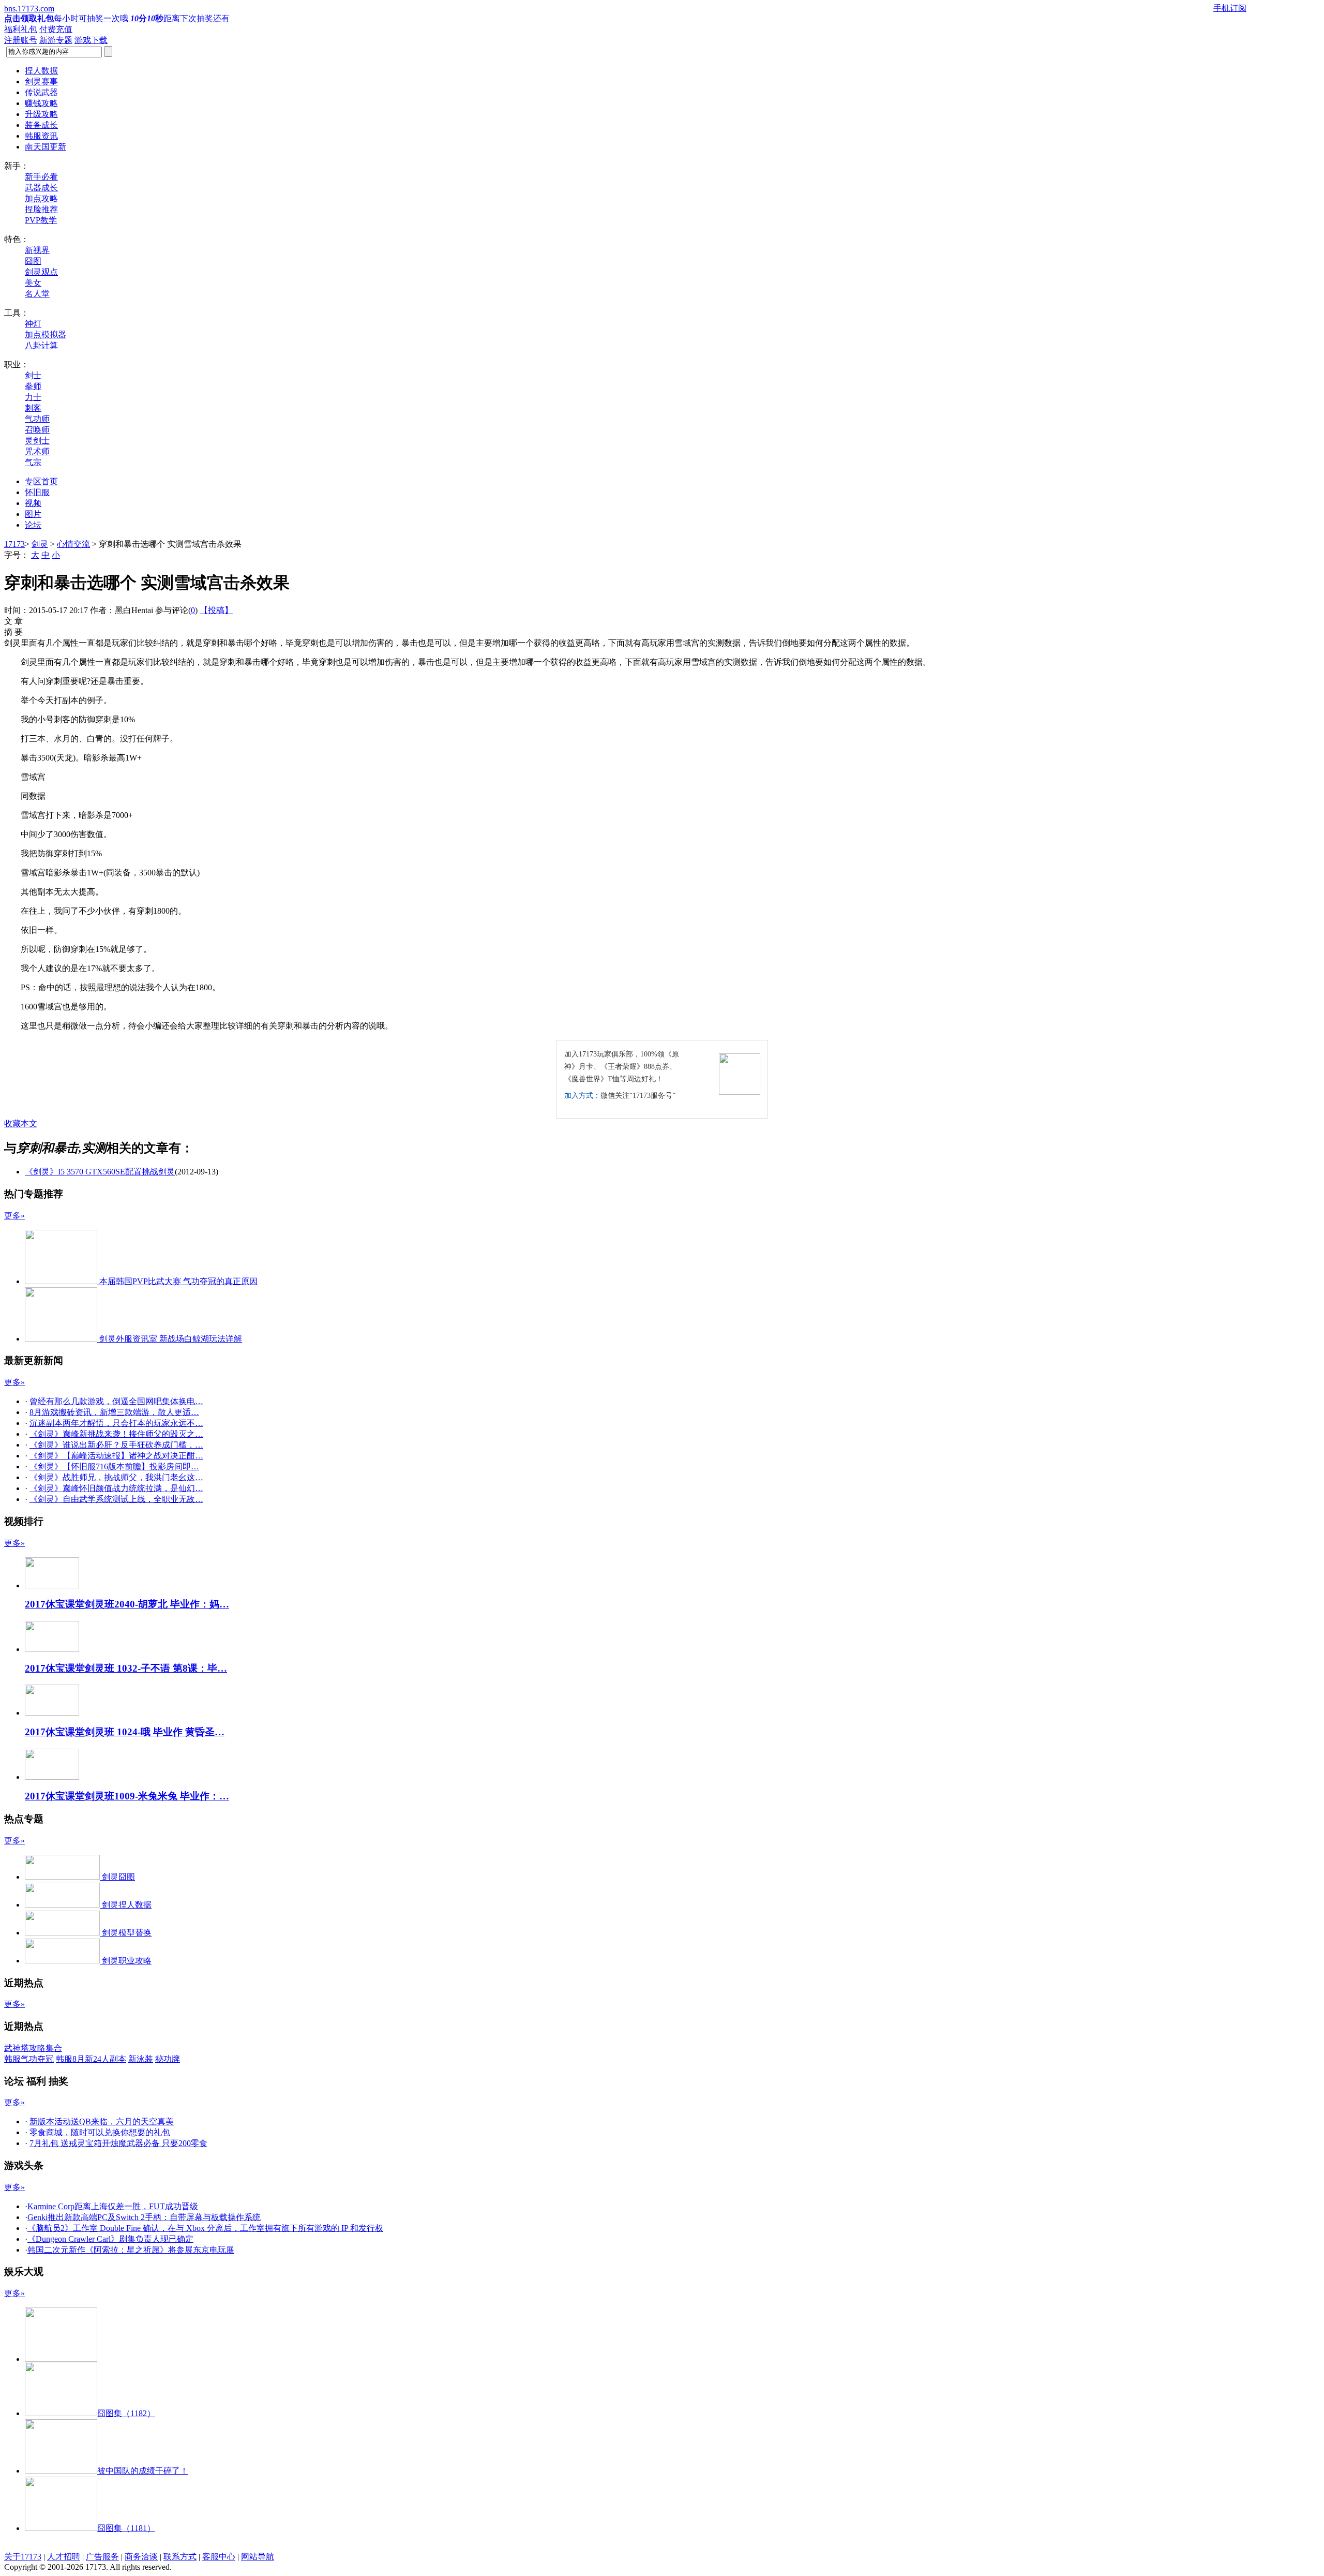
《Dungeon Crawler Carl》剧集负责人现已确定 (110, 2239)
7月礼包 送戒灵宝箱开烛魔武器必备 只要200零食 (118, 2143)
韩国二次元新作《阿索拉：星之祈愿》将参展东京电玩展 (131, 2250)
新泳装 (141, 2059)
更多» (14, 1216)
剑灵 (40, 544)
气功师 (37, 419)
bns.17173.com (29, 9)
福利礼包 (21, 29)
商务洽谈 (141, 2557)
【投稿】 (216, 610)
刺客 (33, 408)
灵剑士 (37, 441)
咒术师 (37, 451)
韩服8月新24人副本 (91, 2059)
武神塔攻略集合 (33, 2048)
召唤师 (37, 430)
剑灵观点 (41, 272)
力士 (33, 397)
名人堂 (37, 294)
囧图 (33, 261)
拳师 (33, 386)
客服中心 (219, 2557)
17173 (14, 544)
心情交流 (73, 544)
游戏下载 (91, 40)
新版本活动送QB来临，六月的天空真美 (102, 2121)
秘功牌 (168, 2059)
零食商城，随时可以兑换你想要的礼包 (100, 2132)
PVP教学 (41, 220)
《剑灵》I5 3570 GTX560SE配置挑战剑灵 (100, 1172)
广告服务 (102, 2557)
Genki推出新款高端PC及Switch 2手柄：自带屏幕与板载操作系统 (144, 2217)
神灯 (33, 324)
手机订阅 (1230, 8)
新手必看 (41, 177)
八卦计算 (41, 345)
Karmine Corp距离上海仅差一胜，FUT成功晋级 (113, 2206)
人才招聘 (64, 2557)
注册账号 (21, 40)
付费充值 (56, 29)
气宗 (33, 462)
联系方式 (180, 2557)
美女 (33, 283)
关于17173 (23, 2557)
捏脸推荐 (41, 209)
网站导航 (258, 2557)
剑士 (33, 375)
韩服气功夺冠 (29, 2059)
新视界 (37, 250)
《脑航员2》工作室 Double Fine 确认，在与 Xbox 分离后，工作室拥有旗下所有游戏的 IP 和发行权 (205, 2228)
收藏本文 (21, 1123)
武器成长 (41, 188)
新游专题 (56, 40)
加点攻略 (41, 198)
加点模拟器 (46, 334)
